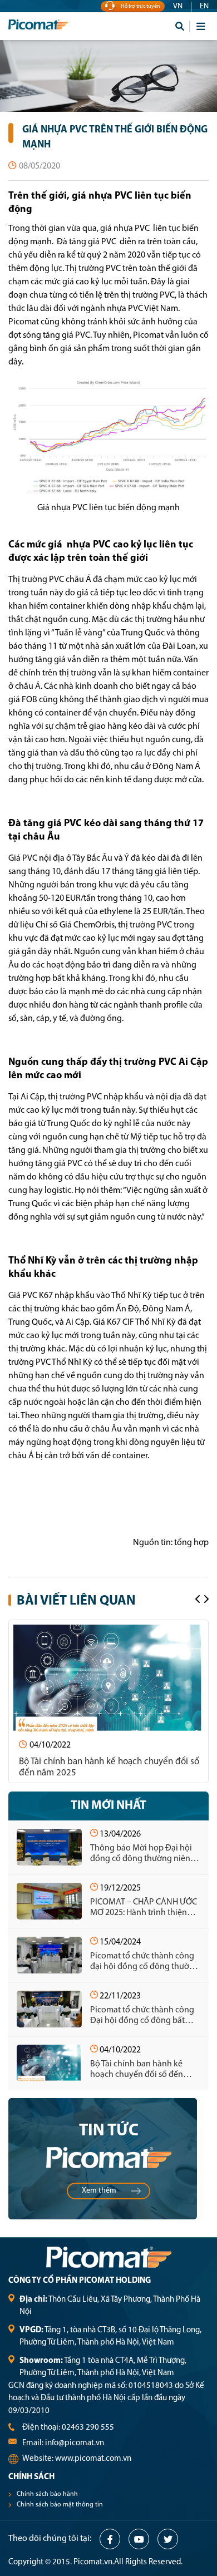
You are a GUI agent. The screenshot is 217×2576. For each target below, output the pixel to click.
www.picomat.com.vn (93, 2459)
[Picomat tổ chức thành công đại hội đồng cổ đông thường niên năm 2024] (49, 1955)
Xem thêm (99, 2191)
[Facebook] (110, 2539)
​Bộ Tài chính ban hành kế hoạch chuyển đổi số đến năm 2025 (109, 1767)
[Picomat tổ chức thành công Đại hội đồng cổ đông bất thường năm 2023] (49, 2009)
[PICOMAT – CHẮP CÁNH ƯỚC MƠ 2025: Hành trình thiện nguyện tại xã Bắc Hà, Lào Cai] (49, 1901)
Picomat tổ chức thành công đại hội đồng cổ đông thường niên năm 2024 (145, 1962)
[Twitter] (168, 2539)
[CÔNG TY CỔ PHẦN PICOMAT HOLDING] (58, 26)
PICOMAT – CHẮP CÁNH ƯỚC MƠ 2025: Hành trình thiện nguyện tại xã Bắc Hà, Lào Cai (144, 1908)
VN (178, 6)
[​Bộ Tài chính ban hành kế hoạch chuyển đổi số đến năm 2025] (109, 1678)
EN (204, 6)
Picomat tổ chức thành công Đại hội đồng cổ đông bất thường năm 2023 (142, 2016)
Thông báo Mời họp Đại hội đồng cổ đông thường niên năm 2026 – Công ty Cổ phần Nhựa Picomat (143, 1854)
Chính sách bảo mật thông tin (60, 2505)
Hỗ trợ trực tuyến (140, 6)
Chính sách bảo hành (47, 2494)
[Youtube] (139, 2539)
